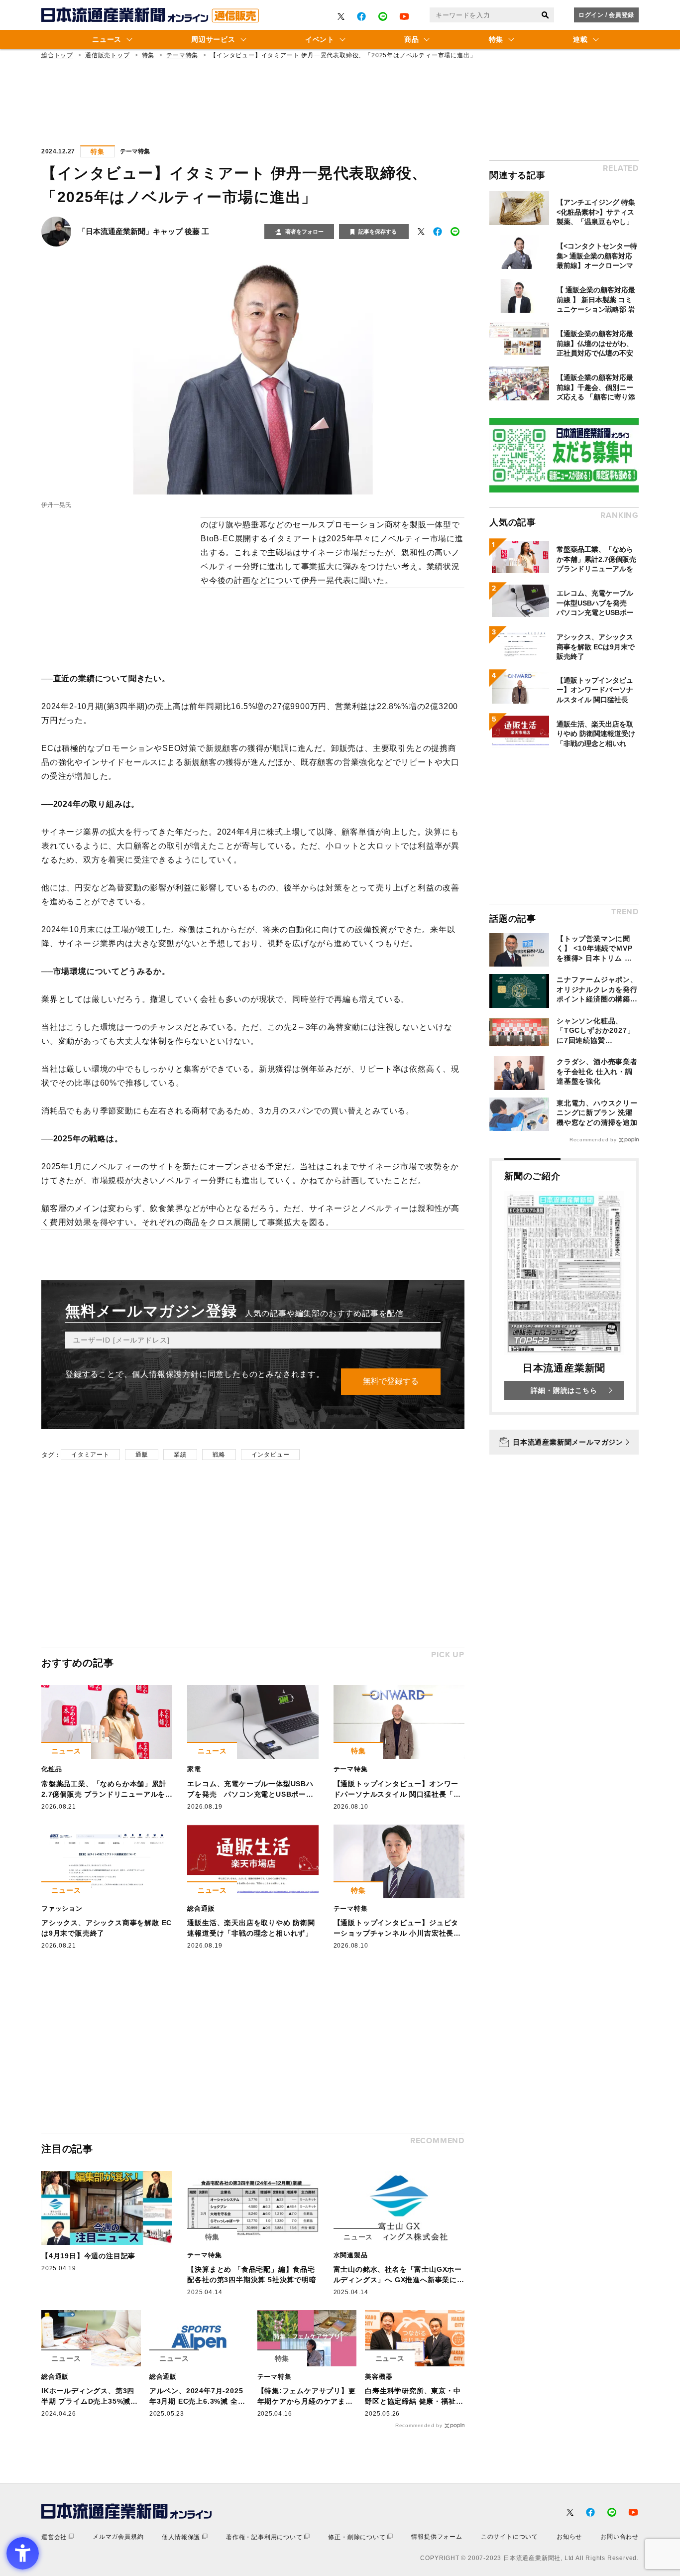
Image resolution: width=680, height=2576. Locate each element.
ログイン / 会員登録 (606, 15)
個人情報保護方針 (165, 1374)
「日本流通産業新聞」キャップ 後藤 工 (144, 231)
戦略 (219, 1455)
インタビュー (271, 1455)
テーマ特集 (182, 55)
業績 (180, 1455)
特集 (496, 39)
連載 (580, 39)
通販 (142, 1455)
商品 (411, 39)
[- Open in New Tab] (341, 16)
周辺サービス (213, 39)
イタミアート (90, 1455)
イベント (320, 39)
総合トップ (57, 55)
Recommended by (419, 2425)
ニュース (107, 39)
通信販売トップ (108, 55)
